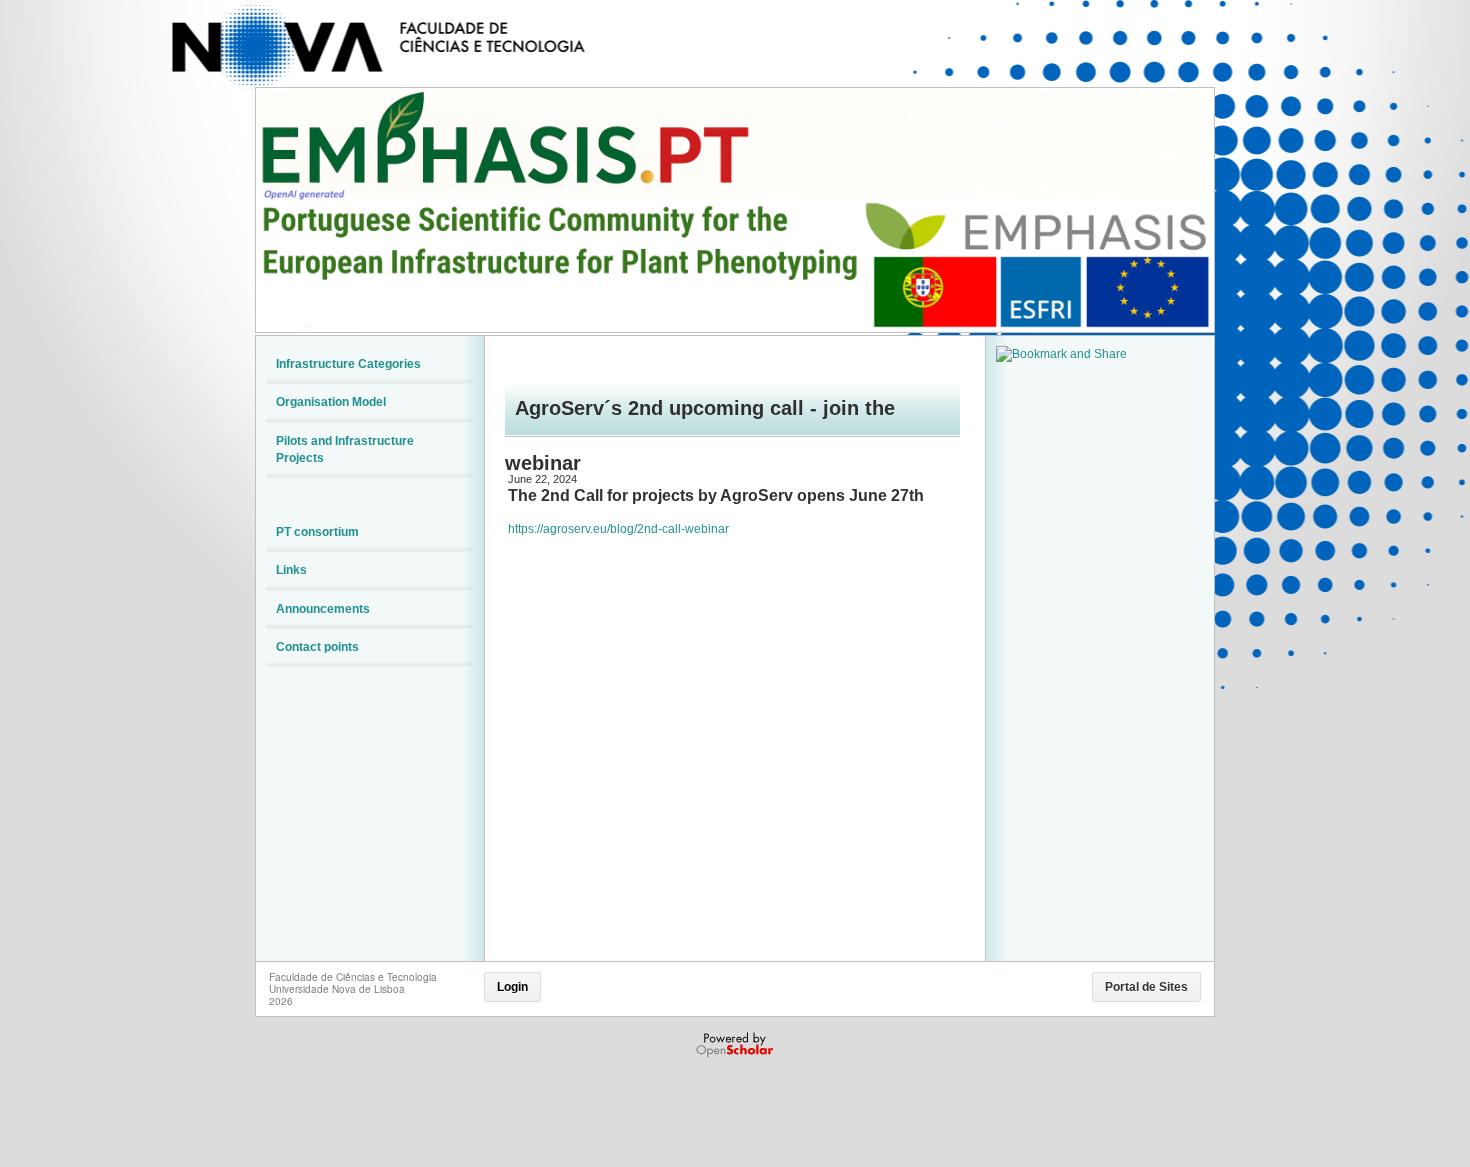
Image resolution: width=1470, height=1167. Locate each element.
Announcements (323, 609)
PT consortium (317, 532)
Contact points (317, 647)
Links (291, 570)
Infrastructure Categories (348, 364)
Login (512, 987)
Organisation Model (331, 402)
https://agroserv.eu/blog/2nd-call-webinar (618, 529)
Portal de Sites (1146, 987)
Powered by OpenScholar (736, 1045)
